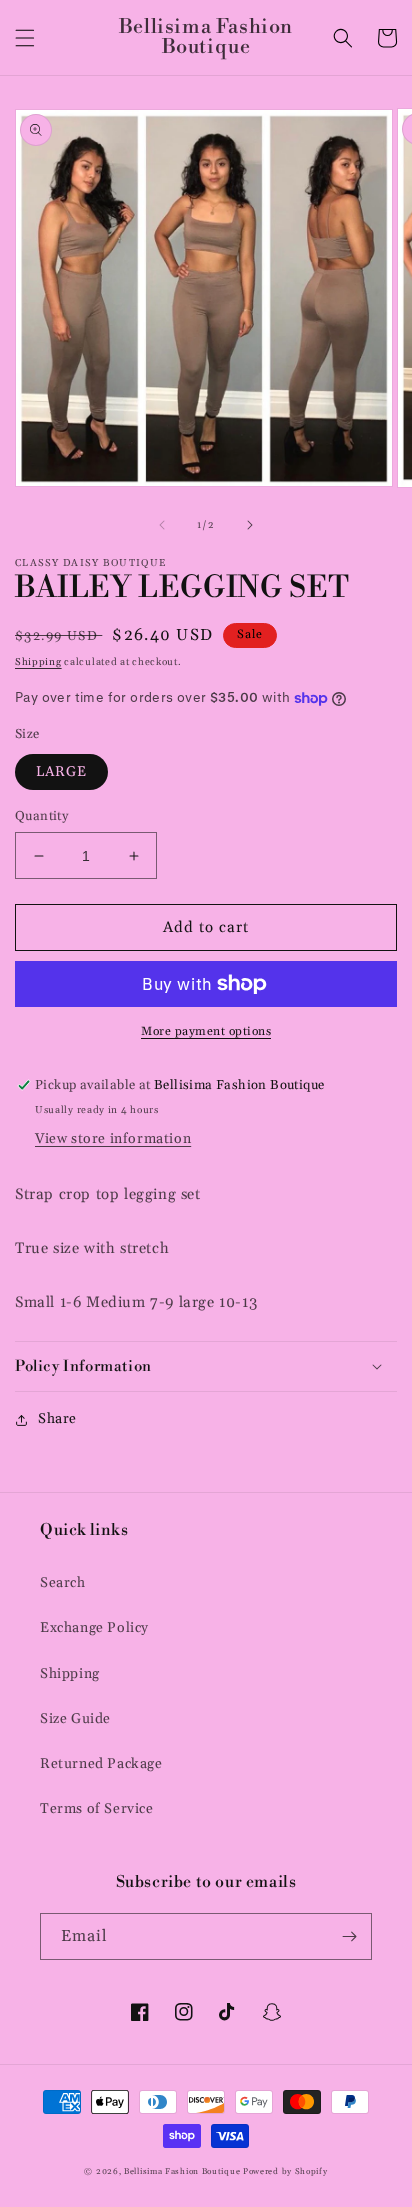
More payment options (206, 1031)
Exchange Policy (94, 1628)
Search (63, 1583)
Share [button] (57, 1419)
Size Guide (75, 1719)
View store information (113, 1139)
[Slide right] (250, 525)
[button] (25, 38)
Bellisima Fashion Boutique (182, 2171)
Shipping (38, 662)
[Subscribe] (349, 1936)
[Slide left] (162, 525)
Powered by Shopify (285, 2171)
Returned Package (101, 1764)
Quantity (41, 816)
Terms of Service (97, 1809)
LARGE (61, 772)
